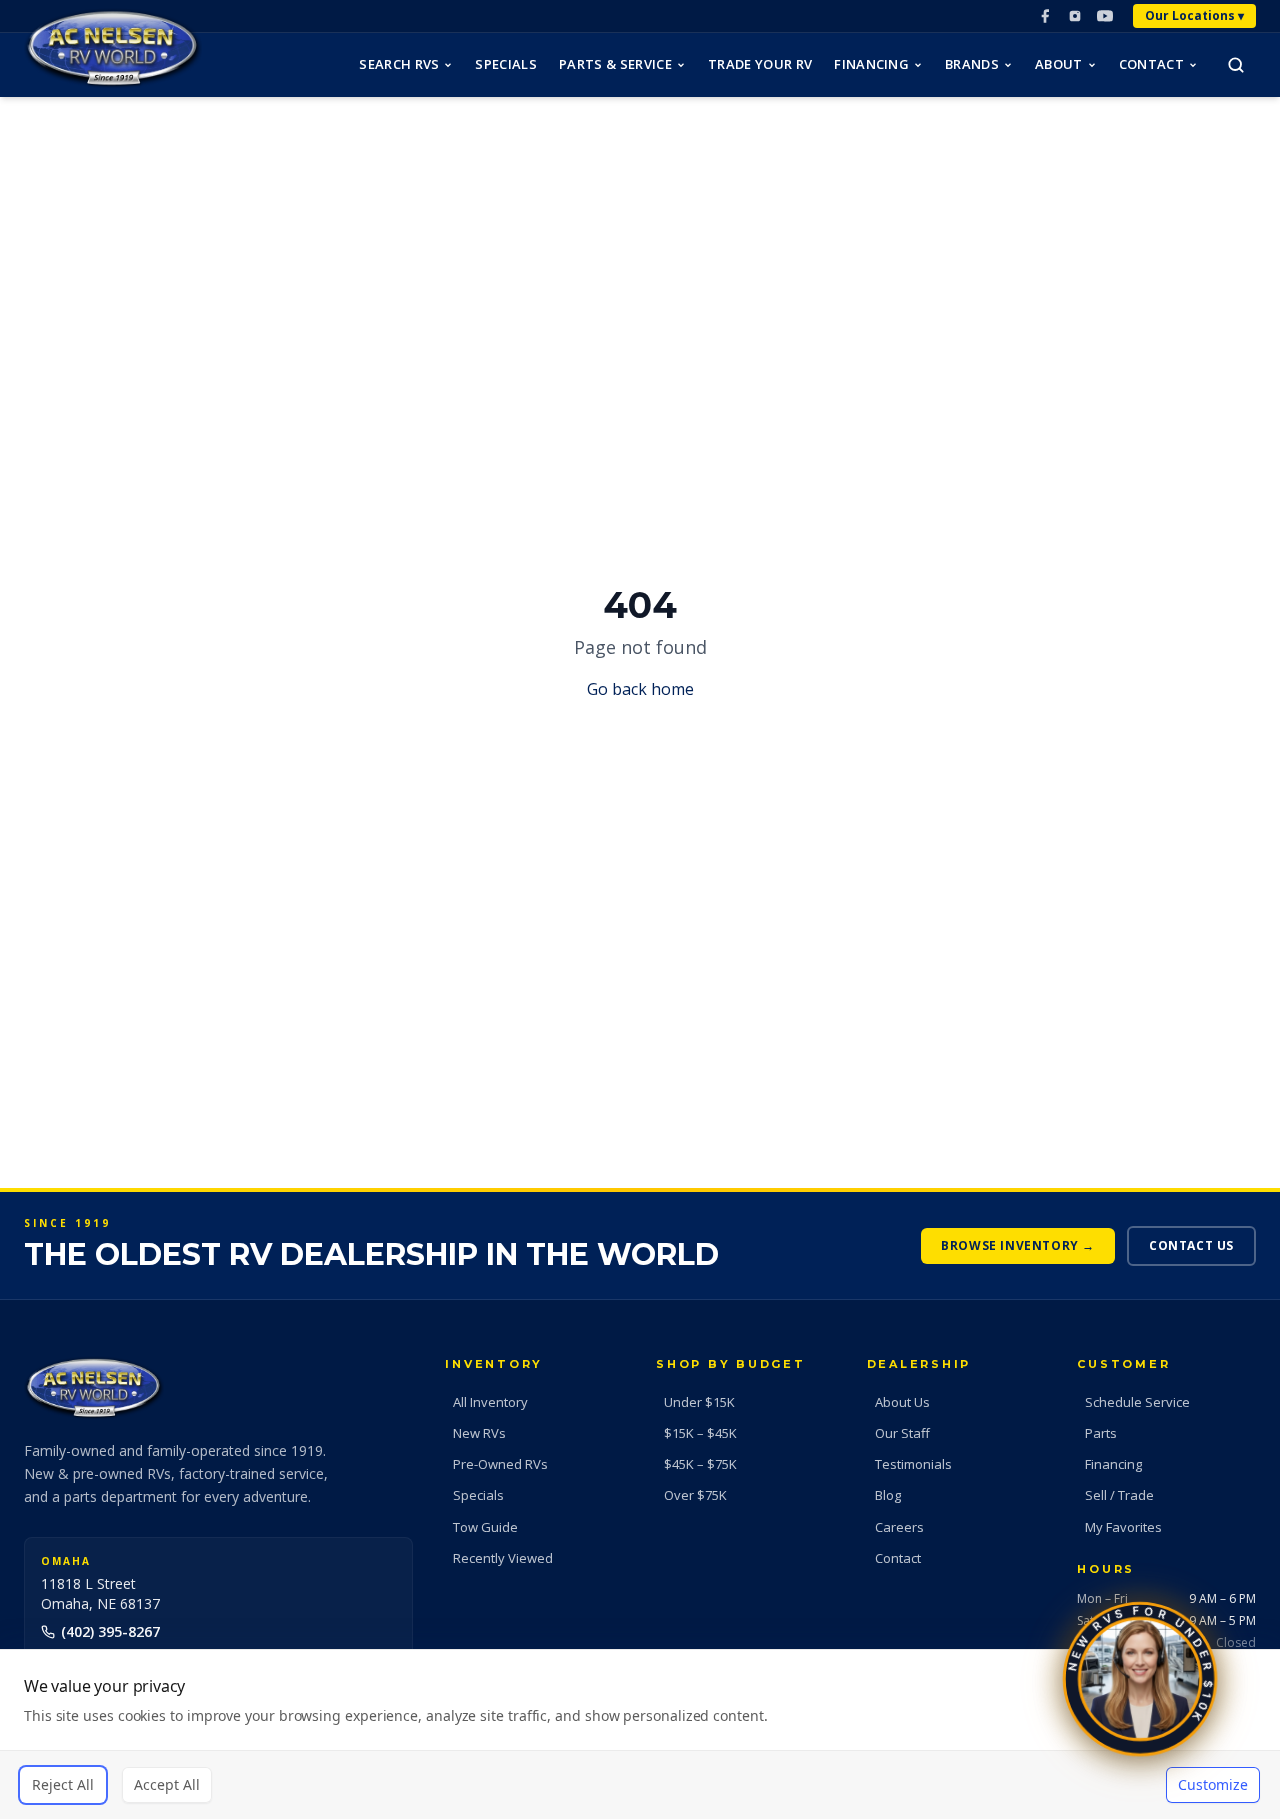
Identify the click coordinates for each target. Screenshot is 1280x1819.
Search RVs (399, 64)
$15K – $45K (700, 1433)
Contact (1151, 64)
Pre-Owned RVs (500, 1464)
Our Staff (902, 1433)
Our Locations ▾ (1194, 15)
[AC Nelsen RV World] (113, 48)
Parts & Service (615, 64)
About (1059, 64)
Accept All (167, 1784)
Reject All (63, 1784)
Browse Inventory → (1018, 1245)
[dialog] (640, 1734)
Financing (871, 64)
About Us (902, 1402)
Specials (506, 64)
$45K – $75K (700, 1464)
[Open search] (1236, 65)
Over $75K (695, 1495)
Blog (888, 1495)
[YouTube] (1105, 16)
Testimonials (913, 1464)
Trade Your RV (760, 64)
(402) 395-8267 (110, 1631)
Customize (1213, 1784)
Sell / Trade (1119, 1495)
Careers (899, 1527)
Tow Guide (485, 1527)
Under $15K (699, 1402)
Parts (1101, 1433)
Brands (972, 64)
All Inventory (490, 1402)
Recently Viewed (503, 1558)
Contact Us (1191, 1245)
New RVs (479, 1433)
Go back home (640, 689)
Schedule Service (1137, 1402)
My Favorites (1123, 1527)
